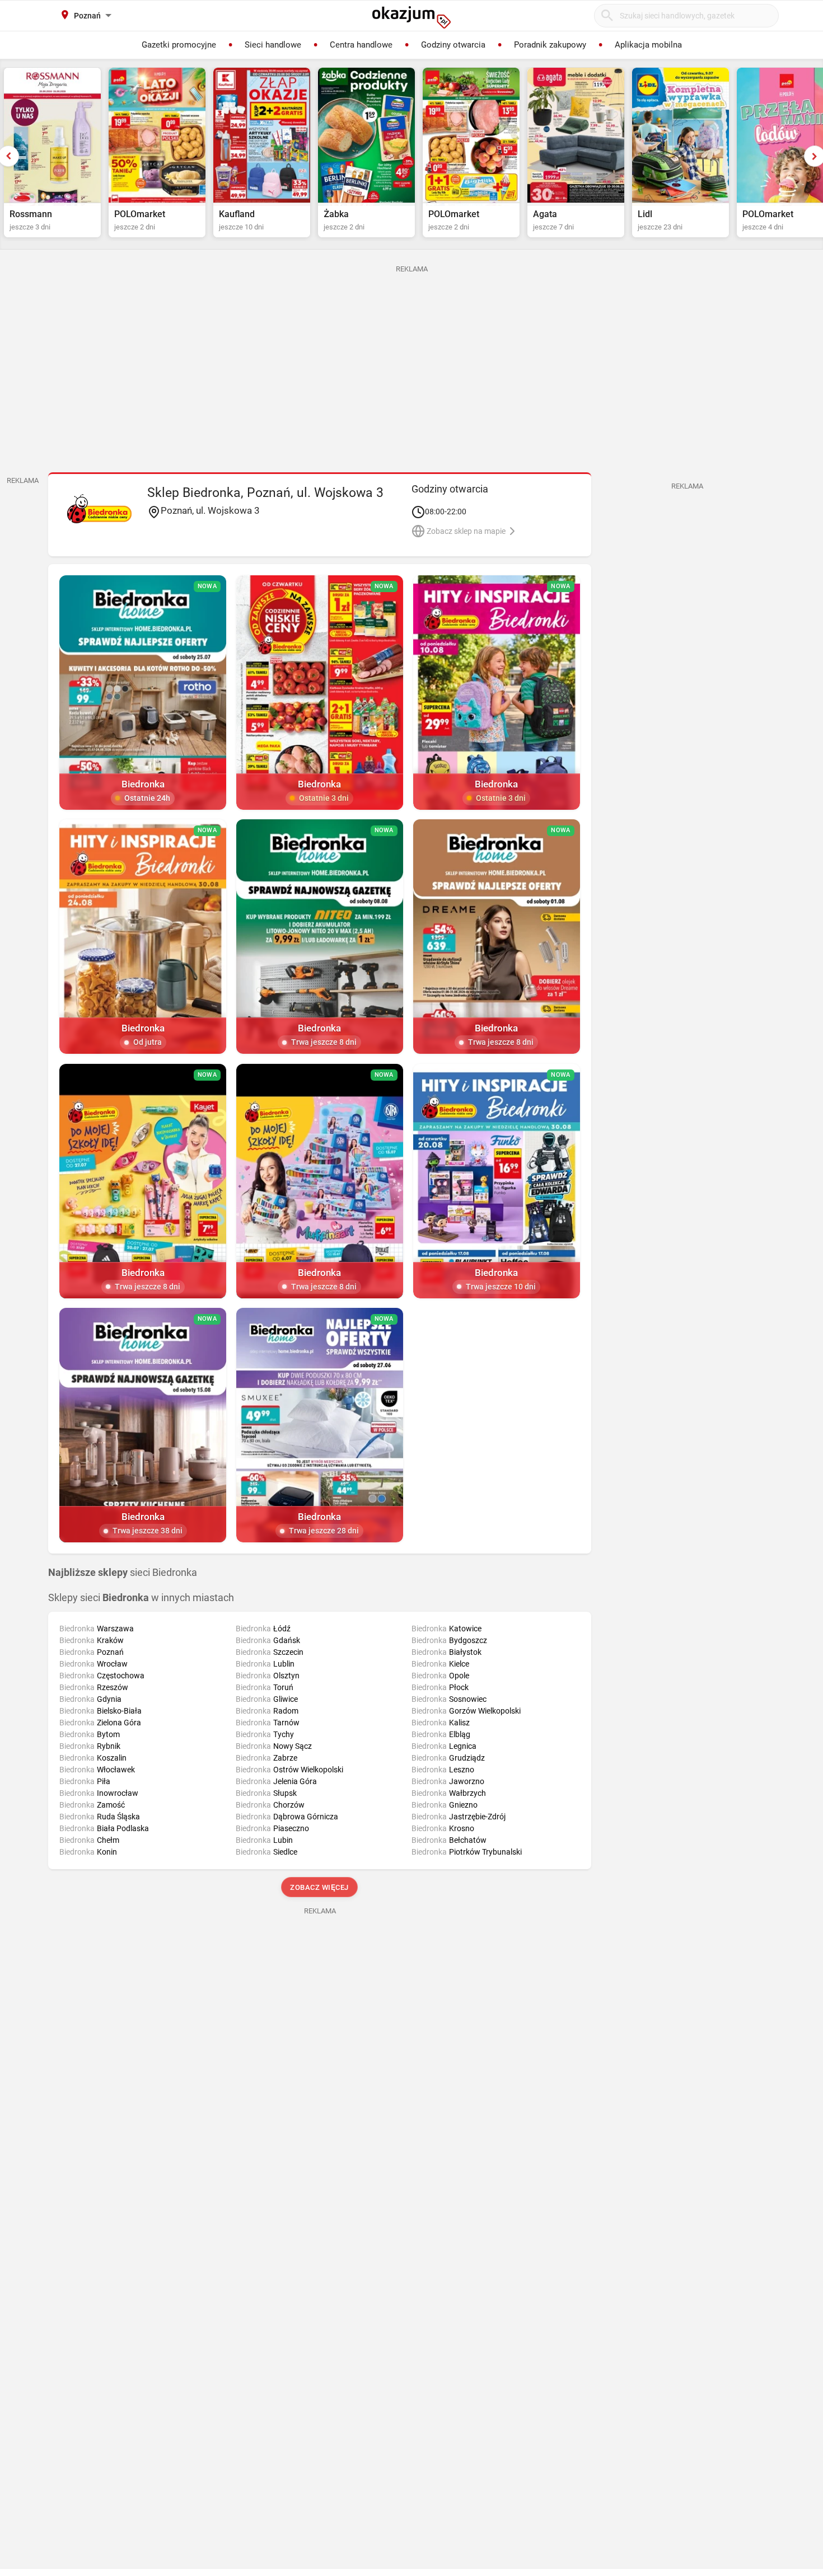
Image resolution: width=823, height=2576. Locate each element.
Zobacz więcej (320, 1887)
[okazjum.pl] (411, 17)
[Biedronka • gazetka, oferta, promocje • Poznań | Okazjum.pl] (99, 509)
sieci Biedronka (123, 1573)
